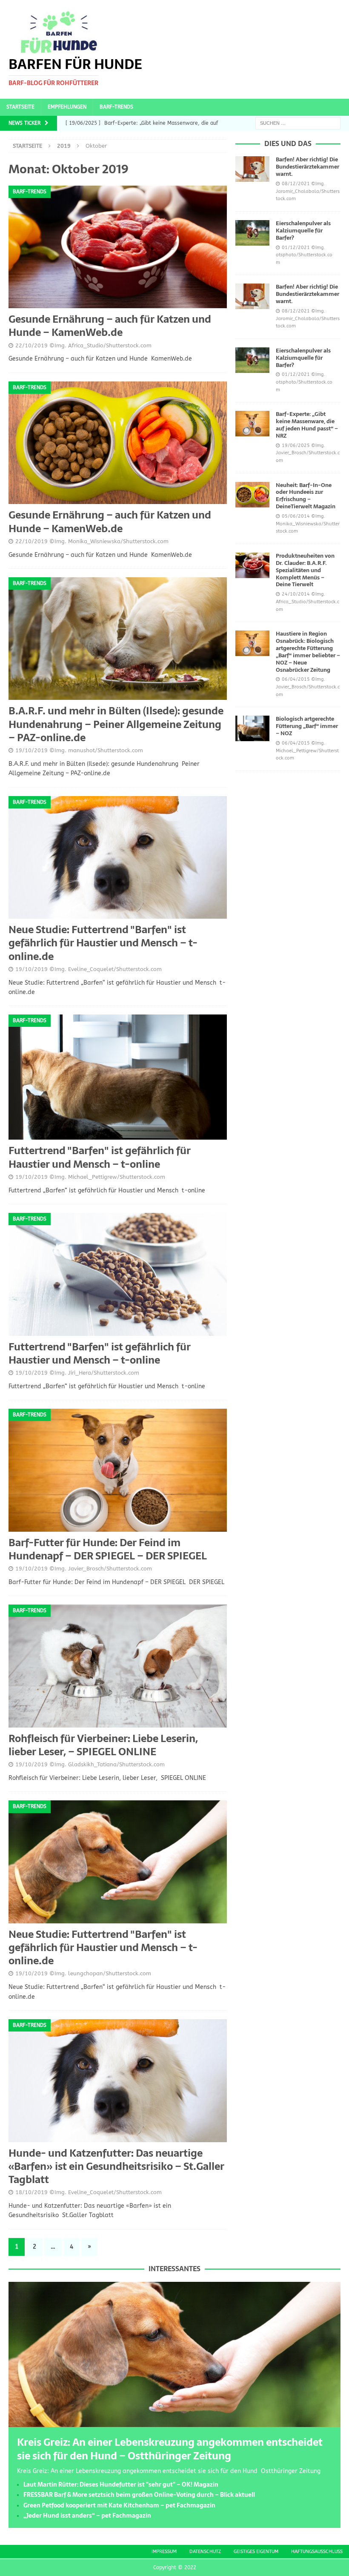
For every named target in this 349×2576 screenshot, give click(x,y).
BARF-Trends (116, 107)
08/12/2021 (296, 184)
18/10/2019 (31, 2192)
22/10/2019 (31, 345)
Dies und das (288, 143)
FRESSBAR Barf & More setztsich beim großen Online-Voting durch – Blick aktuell (139, 2495)
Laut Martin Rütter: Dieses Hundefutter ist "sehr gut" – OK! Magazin (121, 2484)
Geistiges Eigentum (256, 2552)
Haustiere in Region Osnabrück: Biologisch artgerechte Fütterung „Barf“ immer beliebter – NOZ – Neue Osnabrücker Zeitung (308, 652)
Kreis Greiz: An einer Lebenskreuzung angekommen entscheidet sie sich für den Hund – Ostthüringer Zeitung (170, 2449)
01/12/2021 (296, 248)
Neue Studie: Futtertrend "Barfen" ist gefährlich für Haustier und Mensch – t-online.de (103, 943)
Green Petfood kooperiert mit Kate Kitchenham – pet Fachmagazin (119, 2505)
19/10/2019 (31, 750)
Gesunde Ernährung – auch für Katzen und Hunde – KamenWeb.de (110, 326)
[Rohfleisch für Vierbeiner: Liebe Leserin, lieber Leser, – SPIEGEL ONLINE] (118, 1666)
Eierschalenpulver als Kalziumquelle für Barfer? (303, 231)
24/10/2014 (296, 594)
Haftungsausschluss (317, 2552)
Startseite (20, 107)
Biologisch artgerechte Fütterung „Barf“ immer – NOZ (307, 726)
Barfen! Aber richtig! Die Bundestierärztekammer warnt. (308, 167)
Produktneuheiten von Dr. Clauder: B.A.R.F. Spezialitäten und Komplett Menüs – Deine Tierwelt (305, 570)
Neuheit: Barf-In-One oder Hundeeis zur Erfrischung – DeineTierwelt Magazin (306, 496)
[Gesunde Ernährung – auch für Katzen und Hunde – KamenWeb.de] (118, 247)
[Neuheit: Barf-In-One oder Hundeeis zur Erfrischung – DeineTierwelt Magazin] (252, 495)
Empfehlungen (67, 107)
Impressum (164, 2552)
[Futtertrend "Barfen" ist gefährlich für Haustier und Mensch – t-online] (118, 1077)
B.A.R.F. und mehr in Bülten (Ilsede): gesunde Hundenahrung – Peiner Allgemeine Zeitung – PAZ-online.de (116, 724)
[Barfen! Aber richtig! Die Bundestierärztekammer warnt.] (252, 169)
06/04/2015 (296, 679)
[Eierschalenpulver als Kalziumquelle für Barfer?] (252, 233)
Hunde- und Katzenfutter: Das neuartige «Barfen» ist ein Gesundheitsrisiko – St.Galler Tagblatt (116, 2166)
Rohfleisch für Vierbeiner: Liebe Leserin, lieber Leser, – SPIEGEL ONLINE (103, 1745)
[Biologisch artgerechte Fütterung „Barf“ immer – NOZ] (252, 728)
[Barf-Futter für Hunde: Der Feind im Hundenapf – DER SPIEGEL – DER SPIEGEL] (118, 1470)
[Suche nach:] (298, 123)
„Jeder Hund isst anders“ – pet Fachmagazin (87, 2516)
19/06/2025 (296, 446)
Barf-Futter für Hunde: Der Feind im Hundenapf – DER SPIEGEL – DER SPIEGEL (108, 1549)
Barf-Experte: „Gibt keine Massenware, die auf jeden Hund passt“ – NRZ (307, 425)
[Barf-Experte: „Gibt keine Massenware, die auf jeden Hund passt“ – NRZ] (252, 424)
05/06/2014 (296, 516)
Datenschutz (205, 2552)
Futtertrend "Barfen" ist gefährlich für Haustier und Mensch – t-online (100, 1157)
